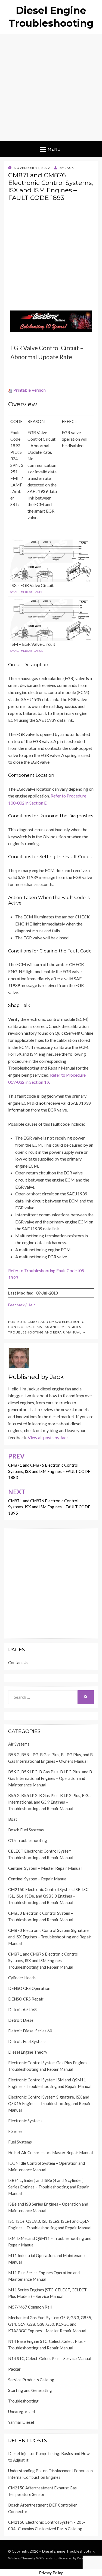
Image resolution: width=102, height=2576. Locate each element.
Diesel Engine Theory (28, 2052)
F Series (15, 2131)
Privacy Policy (51, 2573)
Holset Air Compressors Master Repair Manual (50, 2152)
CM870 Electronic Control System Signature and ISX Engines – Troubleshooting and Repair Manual (50, 1937)
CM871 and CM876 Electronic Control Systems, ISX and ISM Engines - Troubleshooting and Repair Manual (46, 1327)
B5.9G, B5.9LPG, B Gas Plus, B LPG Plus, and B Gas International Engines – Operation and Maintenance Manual (50, 1778)
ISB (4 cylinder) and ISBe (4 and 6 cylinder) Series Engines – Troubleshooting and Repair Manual (49, 2187)
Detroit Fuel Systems (27, 2041)
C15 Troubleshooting (28, 1840)
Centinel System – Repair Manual (38, 1879)
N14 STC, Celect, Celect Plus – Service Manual (50, 2358)
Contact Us (18, 1662)
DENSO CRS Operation (29, 1988)
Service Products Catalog (31, 2380)
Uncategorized (21, 2411)
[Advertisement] (51, 88)
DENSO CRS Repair (26, 1999)
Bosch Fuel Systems (26, 1830)
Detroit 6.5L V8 (22, 2009)
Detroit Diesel (21, 2020)
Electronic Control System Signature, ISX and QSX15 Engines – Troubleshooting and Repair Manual (50, 2103)
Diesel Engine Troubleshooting (68, 2551)
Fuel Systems (20, 2142)
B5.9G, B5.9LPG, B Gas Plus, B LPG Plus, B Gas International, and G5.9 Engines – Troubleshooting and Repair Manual (50, 1802)
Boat (13, 1819)
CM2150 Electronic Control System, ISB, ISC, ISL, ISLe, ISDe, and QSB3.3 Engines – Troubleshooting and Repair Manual (49, 1896)
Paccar (14, 2369)
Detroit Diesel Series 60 (30, 2031)
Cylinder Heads (22, 1978)
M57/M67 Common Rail (30, 2307)
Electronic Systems (25, 2121)
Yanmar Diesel (21, 2422)
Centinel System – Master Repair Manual (45, 1868)
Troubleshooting (23, 2401)
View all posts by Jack (48, 1437)
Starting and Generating (30, 2390)
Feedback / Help (22, 1305)
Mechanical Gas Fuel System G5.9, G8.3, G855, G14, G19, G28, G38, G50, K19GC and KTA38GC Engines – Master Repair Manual (50, 2324)
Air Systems (19, 1744)
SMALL (15, 592)
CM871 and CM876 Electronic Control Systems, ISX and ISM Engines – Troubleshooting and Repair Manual (43, 1960)
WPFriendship (47, 2558)
